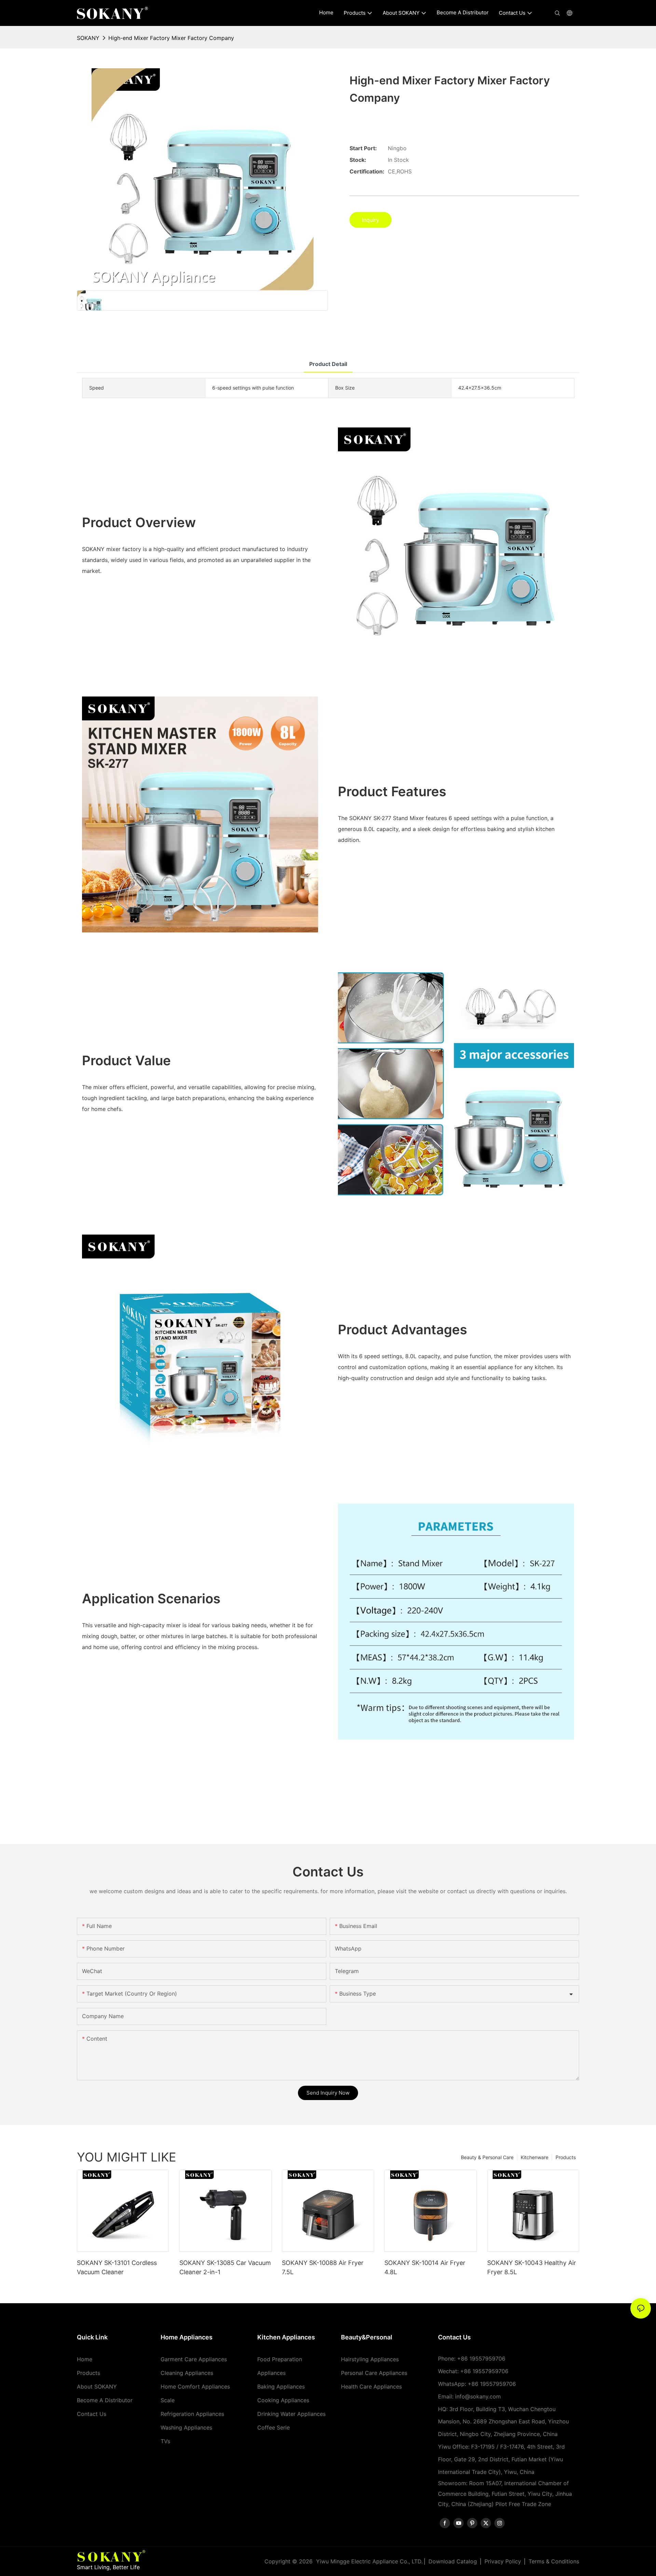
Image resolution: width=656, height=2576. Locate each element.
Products (566, 2157)
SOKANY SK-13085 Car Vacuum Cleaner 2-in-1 (225, 2267)
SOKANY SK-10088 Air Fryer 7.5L (323, 2267)
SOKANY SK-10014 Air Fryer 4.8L (425, 2267)
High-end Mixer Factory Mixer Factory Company (171, 38)
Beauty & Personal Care (487, 2157)
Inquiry (371, 220)
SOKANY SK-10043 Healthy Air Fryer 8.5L (532, 2267)
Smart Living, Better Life (108, 2567)
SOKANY (88, 38)
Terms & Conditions (554, 2561)
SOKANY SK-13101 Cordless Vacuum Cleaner (117, 2267)
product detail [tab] (328, 364)
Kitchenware (535, 2157)
